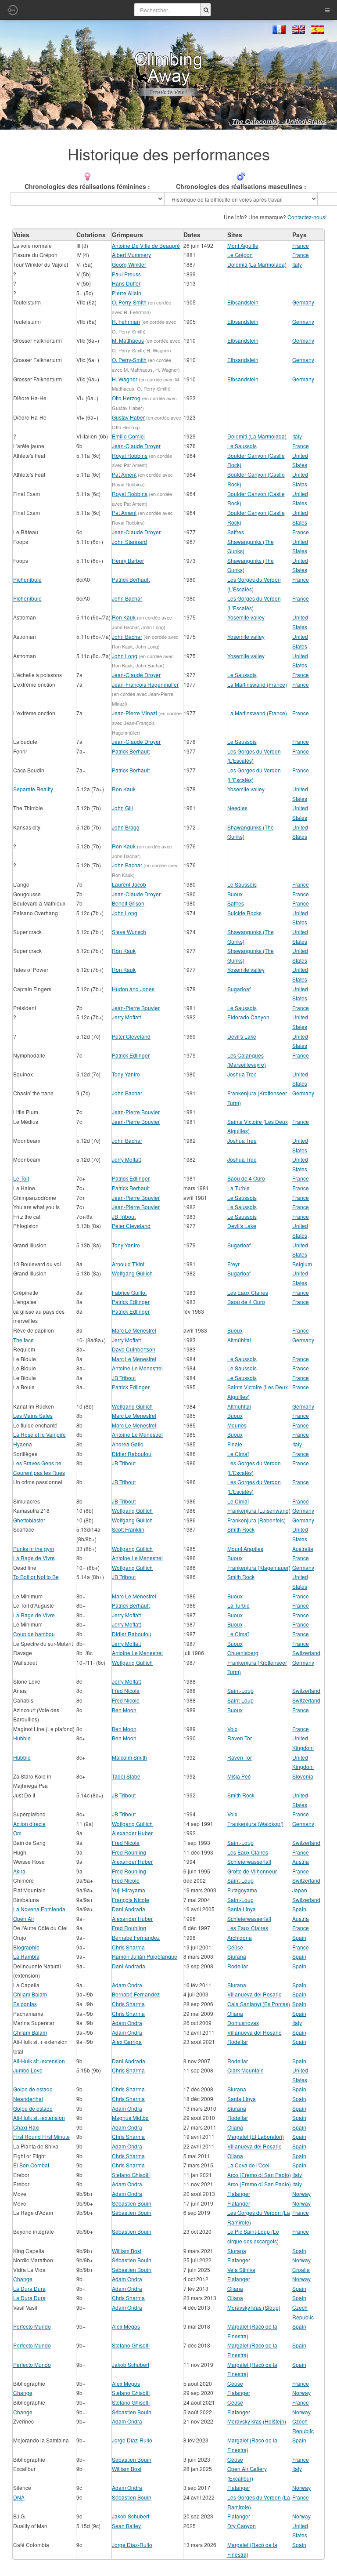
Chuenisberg (243, 1653)
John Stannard (129, 542)
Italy (297, 264)
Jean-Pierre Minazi (134, 713)
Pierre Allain (127, 293)
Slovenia (303, 1776)
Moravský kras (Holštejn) (257, 2421)
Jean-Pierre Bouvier (136, 1008)
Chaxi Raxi (26, 2127)
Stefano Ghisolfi (131, 2175)
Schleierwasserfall (249, 1861)
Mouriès (237, 1425)
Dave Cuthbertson (134, 1349)
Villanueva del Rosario (255, 1994)
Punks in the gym (34, 1549)
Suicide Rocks (244, 913)
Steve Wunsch (129, 932)
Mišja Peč (239, 1776)
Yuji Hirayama (129, 1890)
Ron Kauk (124, 617)
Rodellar (238, 1966)
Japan (300, 1890)
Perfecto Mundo (32, 2326)
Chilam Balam (30, 1994)
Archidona (240, 1937)
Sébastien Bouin (132, 2203)
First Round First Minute (41, 2136)
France (301, 245)
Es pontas (25, 2004)
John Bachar (127, 598)
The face (23, 1340)
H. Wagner (125, 379)
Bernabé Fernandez (136, 1937)
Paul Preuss (126, 274)
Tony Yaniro (126, 1074)
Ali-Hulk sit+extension (39, 2061)
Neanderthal (28, 2099)
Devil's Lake (242, 1036)
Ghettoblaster (29, 1520)
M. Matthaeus (128, 340)
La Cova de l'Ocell (249, 2165)
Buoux (235, 894)
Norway (301, 2194)
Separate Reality (33, 789)
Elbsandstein (243, 302)
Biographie (26, 1947)
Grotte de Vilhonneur (252, 1871)
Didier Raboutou (132, 1454)
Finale (235, 1444)
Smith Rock (241, 1529)
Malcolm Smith (129, 1757)
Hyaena (23, 1444)
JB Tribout (124, 1216)
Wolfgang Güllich (132, 1273)
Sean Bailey (126, 2526)
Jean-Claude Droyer (136, 446)
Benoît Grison (128, 903)
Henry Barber (128, 560)
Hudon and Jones (133, 989)
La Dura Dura (29, 2288)
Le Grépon (240, 255)
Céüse (235, 1947)
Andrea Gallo (128, 1444)
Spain (299, 1909)
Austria (301, 1861)
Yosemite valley (246, 617)
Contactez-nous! (307, 217)
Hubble (22, 1738)
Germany (303, 302)
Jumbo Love (28, 2070)
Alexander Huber (132, 1833)
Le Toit (21, 1178)
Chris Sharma (128, 1947)
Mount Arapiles (245, 1549)
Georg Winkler (129, 264)
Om (17, 1833)
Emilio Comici (128, 436)
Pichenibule (27, 579)
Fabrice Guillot (129, 1292)
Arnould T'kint (128, 1264)
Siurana (237, 1956)
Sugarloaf (239, 989)
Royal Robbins (130, 455)
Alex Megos (126, 2326)
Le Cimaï (238, 1454)
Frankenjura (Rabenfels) (256, 1520)
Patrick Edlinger (131, 1055)
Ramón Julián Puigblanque (145, 1956)
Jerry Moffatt (126, 1017)
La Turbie (238, 1188)
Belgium (302, 1264)
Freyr (233, 1264)
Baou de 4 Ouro (246, 1178)
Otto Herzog (126, 398)
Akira (19, 1871)
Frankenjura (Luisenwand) (259, 1510)
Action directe (29, 1824)
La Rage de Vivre (34, 1558)
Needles (237, 808)
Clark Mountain (246, 2070)
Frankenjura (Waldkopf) (255, 1824)
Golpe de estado (33, 2089)
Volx (232, 1729)
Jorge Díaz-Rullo (132, 2440)
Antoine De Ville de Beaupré (146, 245)
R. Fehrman (126, 321)
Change (23, 2279)
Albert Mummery (131, 255)
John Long (125, 656)
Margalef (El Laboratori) (256, 2136)
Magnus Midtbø (130, 2118)
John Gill (122, 808)
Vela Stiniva (241, 2270)
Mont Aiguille (243, 245)
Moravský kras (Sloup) (254, 2307)
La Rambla (26, 1956)
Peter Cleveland (131, 1036)
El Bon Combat (31, 2165)
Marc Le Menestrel (134, 1330)
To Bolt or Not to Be (36, 1577)
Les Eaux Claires (248, 1292)
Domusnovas (243, 2023)
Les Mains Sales (33, 1415)
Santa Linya (242, 1909)
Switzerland (306, 1653)
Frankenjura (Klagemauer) (259, 1567)
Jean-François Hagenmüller (145, 684)
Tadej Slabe (126, 1776)
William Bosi (127, 2251)
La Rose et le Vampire (39, 1434)
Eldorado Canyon (248, 1017)
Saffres (236, 532)
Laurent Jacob (129, 884)
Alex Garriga (127, 2042)
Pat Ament (124, 474)
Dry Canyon (242, 2526)
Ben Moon (124, 1710)
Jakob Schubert (131, 2364)
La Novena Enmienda (39, 1909)
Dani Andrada (129, 1909)
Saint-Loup (240, 1690)
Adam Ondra (127, 1985)
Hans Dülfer (126, 283)
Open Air (24, 1918)
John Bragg (126, 827)
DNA (19, 2497)
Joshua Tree (242, 1074)
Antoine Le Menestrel (137, 1368)
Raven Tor (240, 1738)
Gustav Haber (128, 417)
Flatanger (239, 2194)
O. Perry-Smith (129, 302)
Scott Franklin (128, 1529)
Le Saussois (242, 446)
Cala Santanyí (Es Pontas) (259, 2004)
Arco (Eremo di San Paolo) (259, 2175)
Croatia (301, 2270)
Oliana (235, 2013)
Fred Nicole (126, 1690)
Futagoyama (242, 1890)
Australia (303, 1549)
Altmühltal (239, 1340)
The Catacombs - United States (279, 121)
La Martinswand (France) (257, 684)
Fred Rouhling (129, 1852)
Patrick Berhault (131, 579)
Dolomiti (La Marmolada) (257, 264)
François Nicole (131, 1900)
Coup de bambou (34, 1634)
